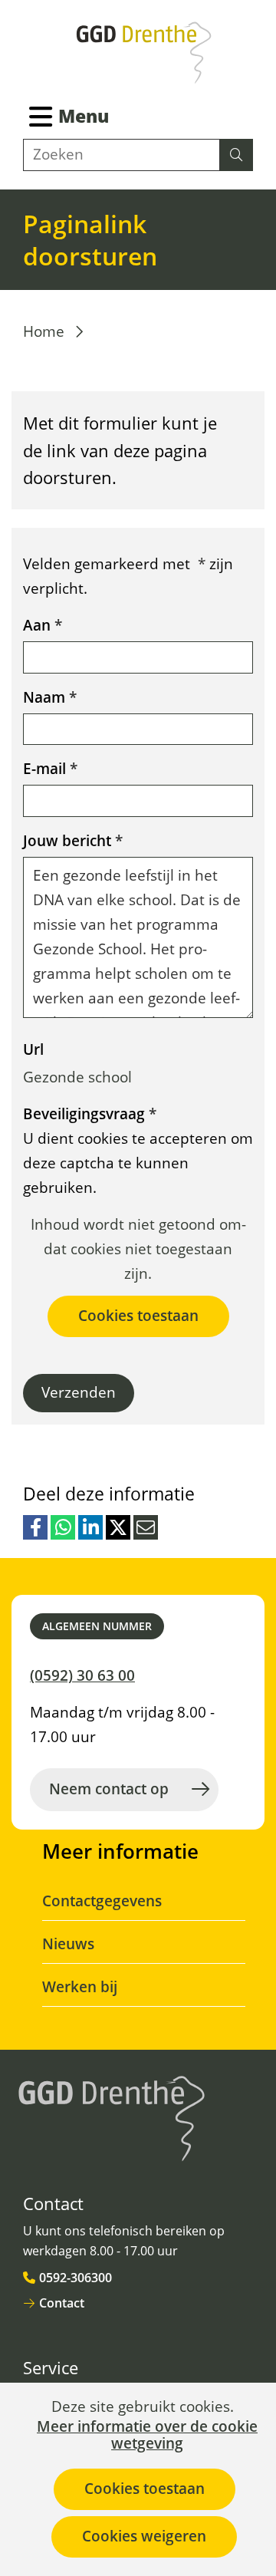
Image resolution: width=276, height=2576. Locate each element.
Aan (43, 625)
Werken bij (80, 1987)
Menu (84, 116)
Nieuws (68, 1944)
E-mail (50, 769)
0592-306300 (76, 2278)
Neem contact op (109, 1789)
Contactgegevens (102, 1901)
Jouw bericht (73, 841)
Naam (50, 697)
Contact (62, 2303)
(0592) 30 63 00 (82, 1675)
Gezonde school (77, 1077)
